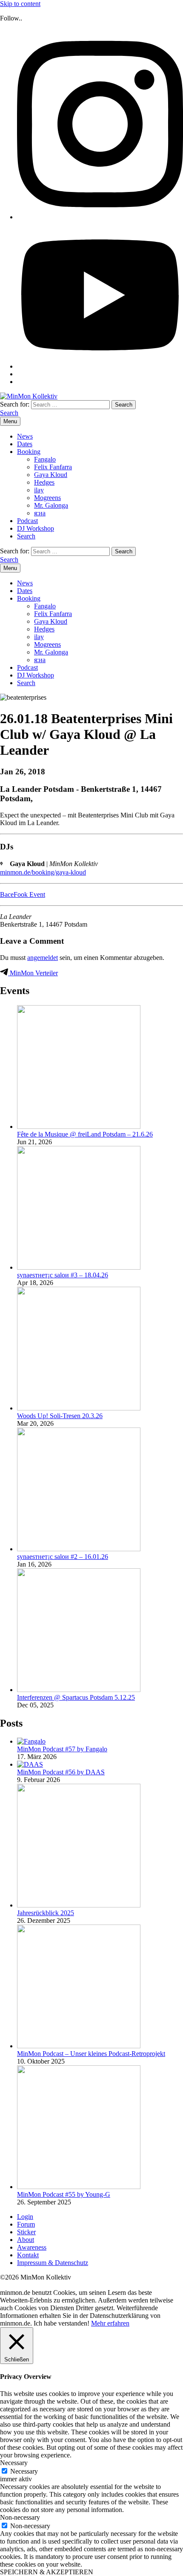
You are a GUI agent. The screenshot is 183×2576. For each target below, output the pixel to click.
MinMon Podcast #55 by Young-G (64, 2194)
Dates (25, 444)
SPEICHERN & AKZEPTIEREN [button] (47, 2572)
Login (25, 2217)
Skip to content (20, 4)
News (25, 436)
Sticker (26, 2232)
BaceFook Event (23, 894)
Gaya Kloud (51, 475)
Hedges (44, 482)
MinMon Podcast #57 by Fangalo (62, 1749)
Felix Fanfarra (53, 467)
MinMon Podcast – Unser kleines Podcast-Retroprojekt (91, 2054)
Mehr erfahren (110, 2323)
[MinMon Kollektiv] (29, 396)
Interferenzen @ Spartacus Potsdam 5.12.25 (76, 1697)
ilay (39, 490)
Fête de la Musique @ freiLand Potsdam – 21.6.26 (85, 1134)
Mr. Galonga (51, 505)
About (26, 2240)
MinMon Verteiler (33, 973)
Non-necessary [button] (20, 2517)
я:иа (40, 513)
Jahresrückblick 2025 (46, 1913)
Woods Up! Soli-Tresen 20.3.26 (60, 1416)
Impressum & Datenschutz (53, 2263)
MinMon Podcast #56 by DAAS (61, 1772)
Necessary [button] (14, 2463)
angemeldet (43, 958)
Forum (26, 2224)
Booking (29, 452)
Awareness (32, 2247)
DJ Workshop (36, 528)
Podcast (27, 521)
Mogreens (47, 498)
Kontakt (28, 2255)
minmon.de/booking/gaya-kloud (43, 872)
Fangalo (45, 459)
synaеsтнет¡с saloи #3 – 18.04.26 (63, 1275)
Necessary (24, 2471)
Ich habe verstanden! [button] (61, 2323)
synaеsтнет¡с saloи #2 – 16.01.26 (63, 1557)
